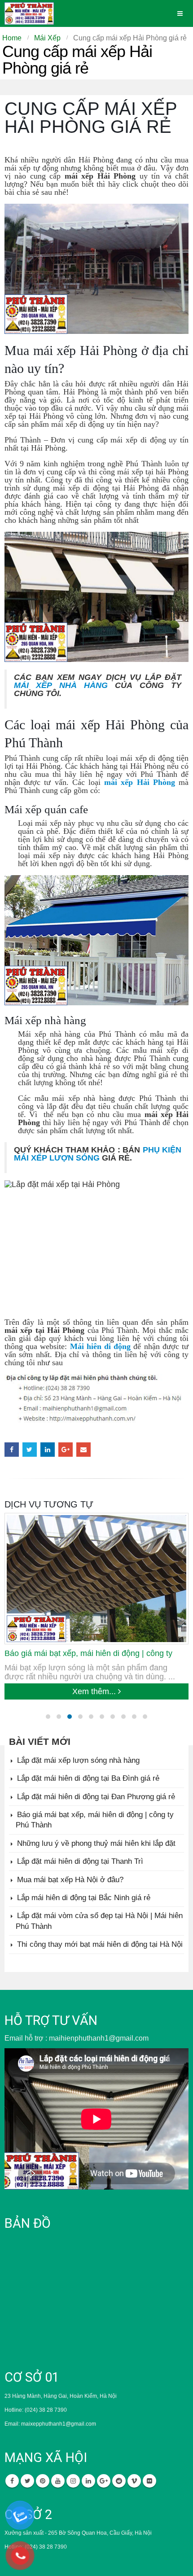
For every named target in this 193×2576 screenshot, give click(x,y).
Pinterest (43, 2481)
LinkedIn (48, 1450)
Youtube (58, 2481)
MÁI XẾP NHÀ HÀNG (61, 685)
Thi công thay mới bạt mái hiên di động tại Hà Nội (100, 1944)
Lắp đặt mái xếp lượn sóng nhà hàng (78, 1760)
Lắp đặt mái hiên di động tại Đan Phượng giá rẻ (96, 1797)
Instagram (73, 2481)
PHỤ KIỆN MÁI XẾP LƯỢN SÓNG (98, 1154)
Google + (66, 1450)
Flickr (149, 2481)
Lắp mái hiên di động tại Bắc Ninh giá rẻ (84, 1898)
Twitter (30, 1450)
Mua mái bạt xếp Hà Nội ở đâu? (70, 1880)
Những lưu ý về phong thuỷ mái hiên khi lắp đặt (96, 1843)
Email (83, 1450)
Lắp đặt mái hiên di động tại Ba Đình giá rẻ (88, 1778)
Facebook (12, 1450)
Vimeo (134, 2481)
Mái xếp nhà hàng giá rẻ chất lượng (83, 1653)
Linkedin (88, 2481)
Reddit (119, 2481)
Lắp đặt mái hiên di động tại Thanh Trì (80, 1861)
